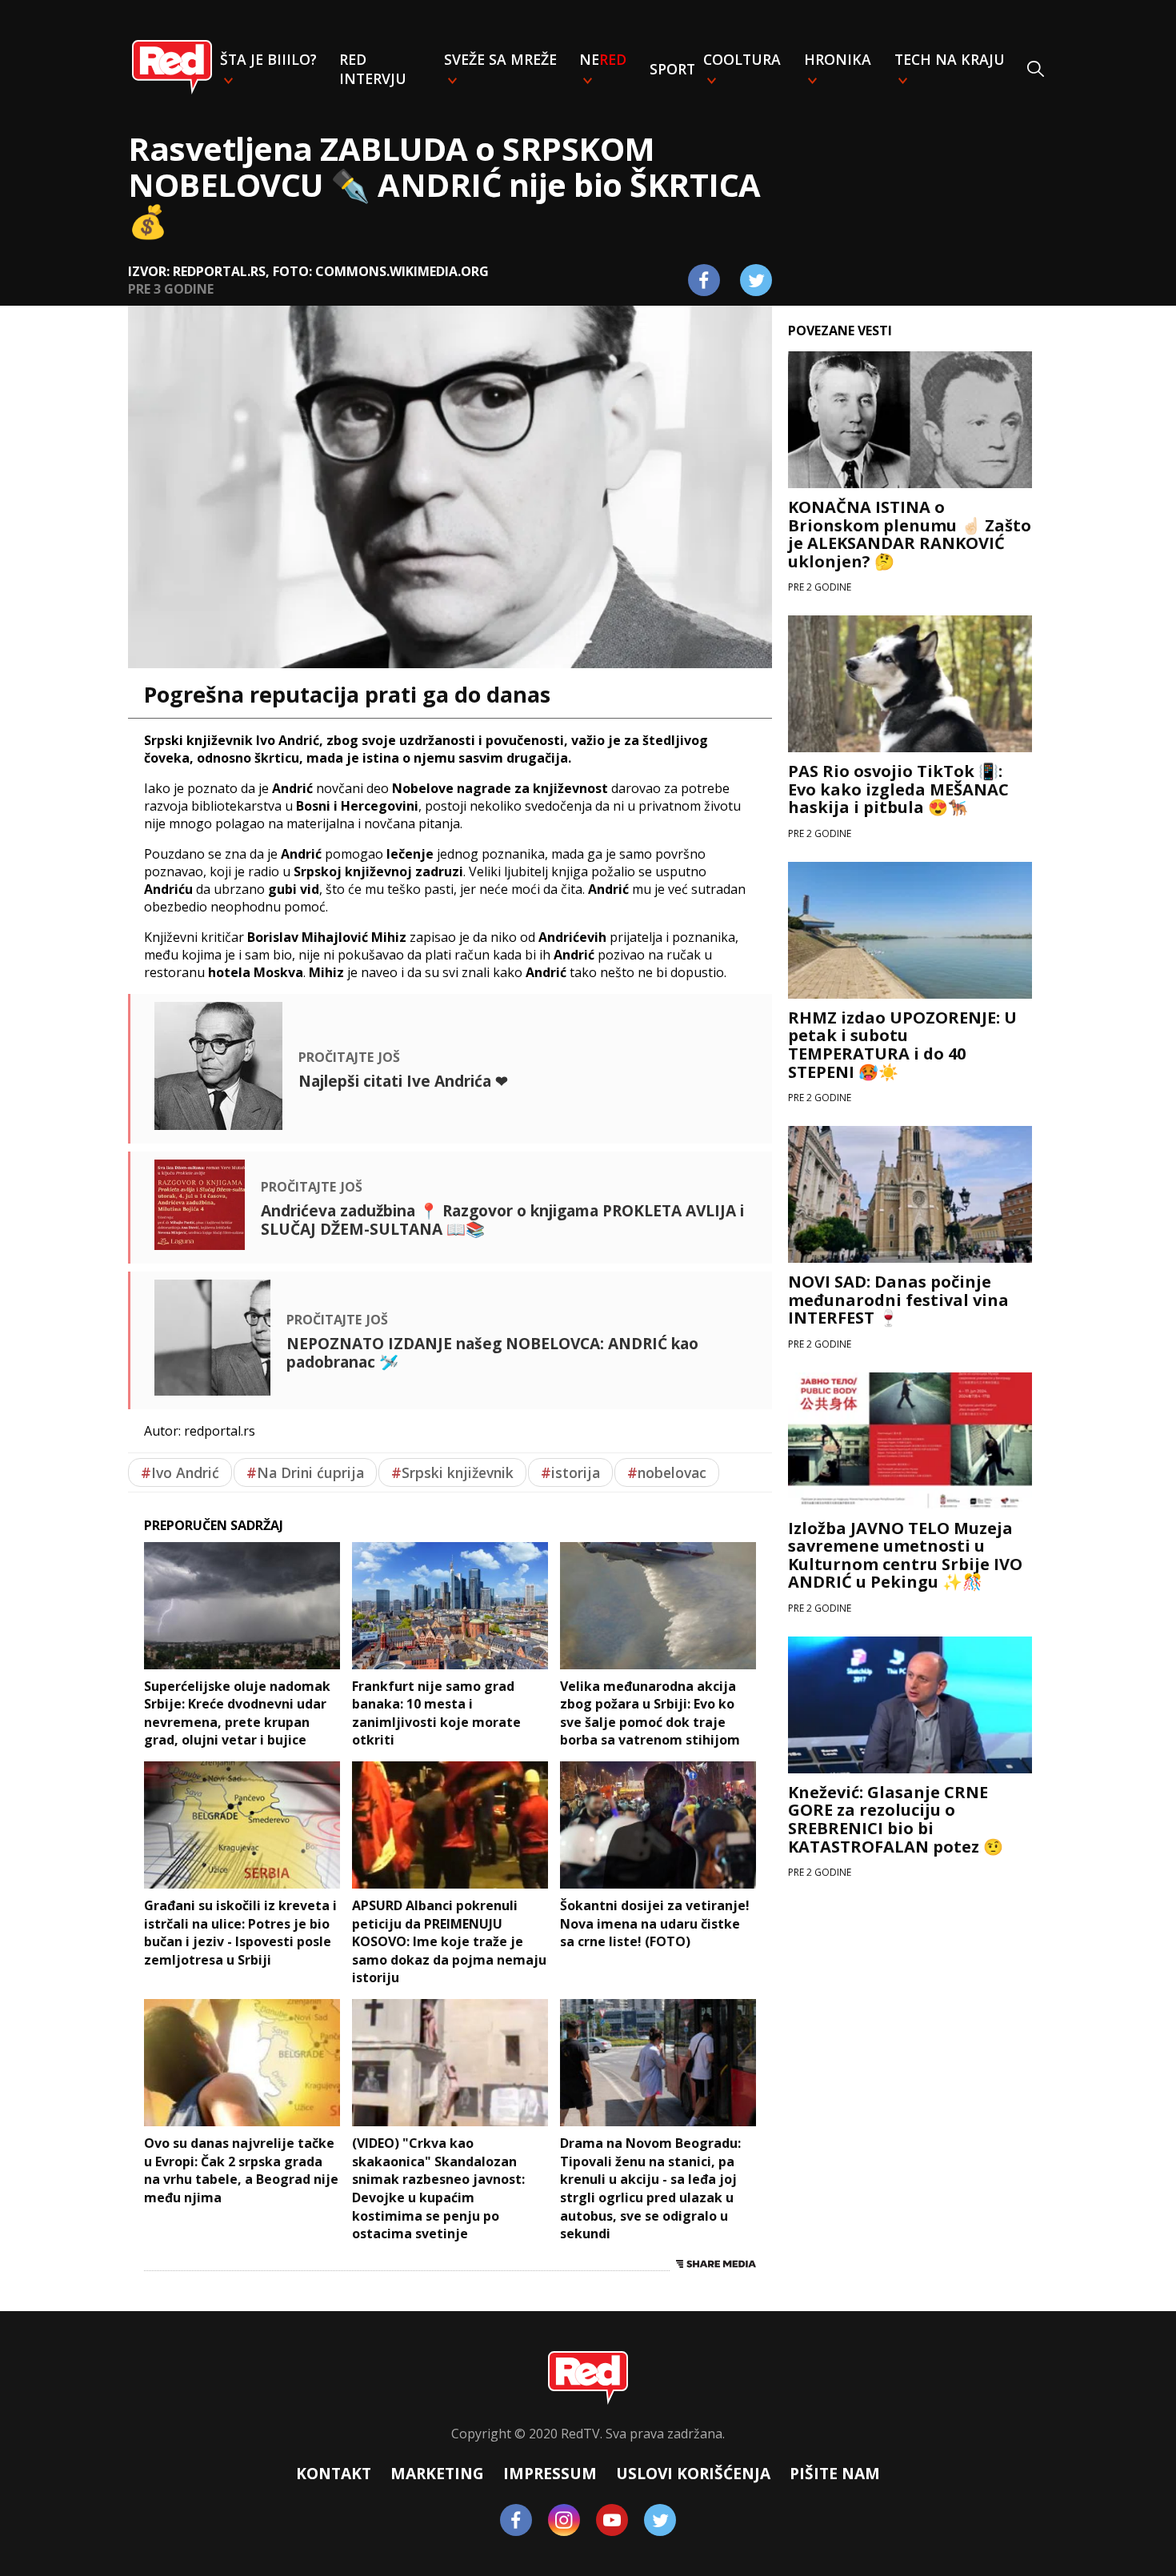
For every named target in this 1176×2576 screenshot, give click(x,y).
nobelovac (667, 1472)
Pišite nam (835, 2473)
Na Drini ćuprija (305, 1472)
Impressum (550, 2473)
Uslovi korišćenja (693, 2473)
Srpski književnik (452, 1472)
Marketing (437, 2473)
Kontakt (334, 2473)
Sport (672, 69)
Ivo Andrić (180, 1472)
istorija (570, 1472)
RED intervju (373, 69)
